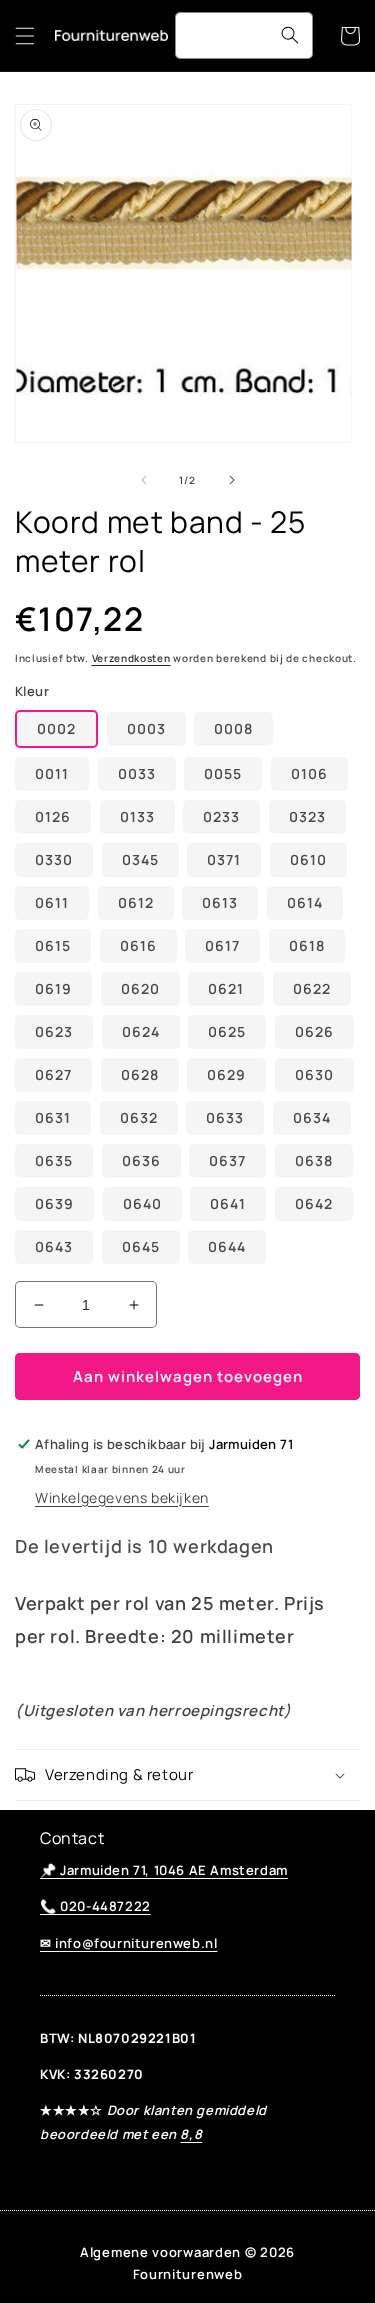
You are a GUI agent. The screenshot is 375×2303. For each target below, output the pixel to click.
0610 (308, 859)
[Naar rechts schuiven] (232, 480)
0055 (223, 773)
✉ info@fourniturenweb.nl (128, 1943)
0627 (53, 1074)
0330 (54, 859)
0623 (54, 1031)
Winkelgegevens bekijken (122, 1497)
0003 (146, 728)
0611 (52, 902)
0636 (141, 1160)
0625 (227, 1031)
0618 (307, 945)
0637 (227, 1160)
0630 (314, 1074)
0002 (56, 728)
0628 (140, 1074)
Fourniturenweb (188, 2274)
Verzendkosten (131, 658)
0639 (54, 1203)
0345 (140, 859)
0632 (139, 1117)
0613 (220, 902)
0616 (138, 945)
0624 (141, 1031)
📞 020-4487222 (95, 1906)
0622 (312, 988)
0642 (314, 1203)
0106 (309, 773)
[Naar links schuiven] (144, 480)
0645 (141, 1246)
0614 (305, 902)
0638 (314, 1160)
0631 (53, 1117)
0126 (53, 816)
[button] (25, 36)
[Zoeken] (290, 35)
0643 (54, 1246)
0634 (312, 1117)
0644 (227, 1246)
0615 (53, 945)
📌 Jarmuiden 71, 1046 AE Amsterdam (164, 1870)
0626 (314, 1031)
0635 (54, 1160)
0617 (222, 945)
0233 (221, 816)
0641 (228, 1203)
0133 (137, 816)
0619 (53, 988)
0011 (52, 773)
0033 (137, 773)
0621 (226, 988)
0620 (140, 988)
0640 (142, 1203)
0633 (225, 1117)
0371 (224, 859)
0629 (226, 1074)
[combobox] (244, 35)
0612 (136, 902)
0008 (233, 728)
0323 (307, 816)
